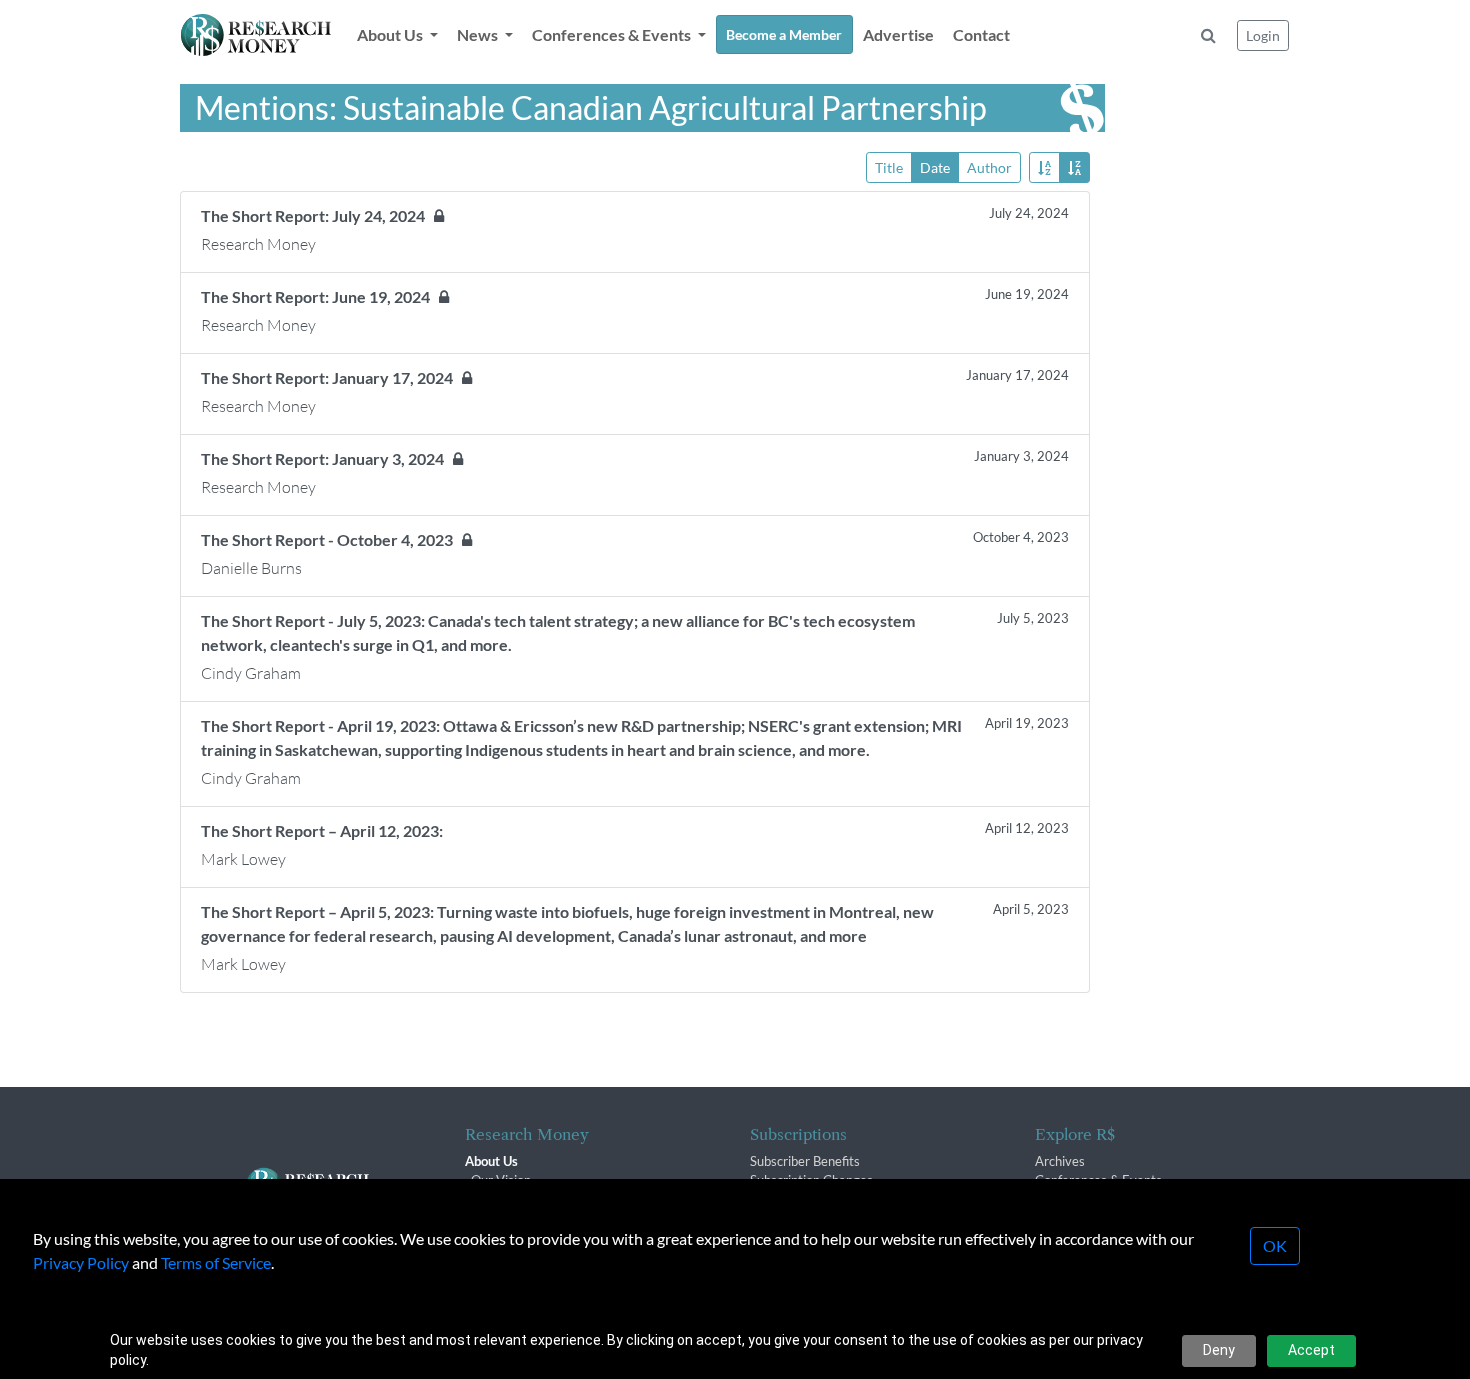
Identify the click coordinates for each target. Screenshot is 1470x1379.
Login (1263, 35)
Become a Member (784, 34)
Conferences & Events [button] (613, 34)
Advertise (898, 34)
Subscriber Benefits (805, 1161)
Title (889, 167)
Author (989, 167)
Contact (981, 34)
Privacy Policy (81, 1262)
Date (935, 167)
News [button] (479, 34)
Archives (1060, 1161)
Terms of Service (216, 1262)
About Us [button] (391, 34)
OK (1275, 1245)
